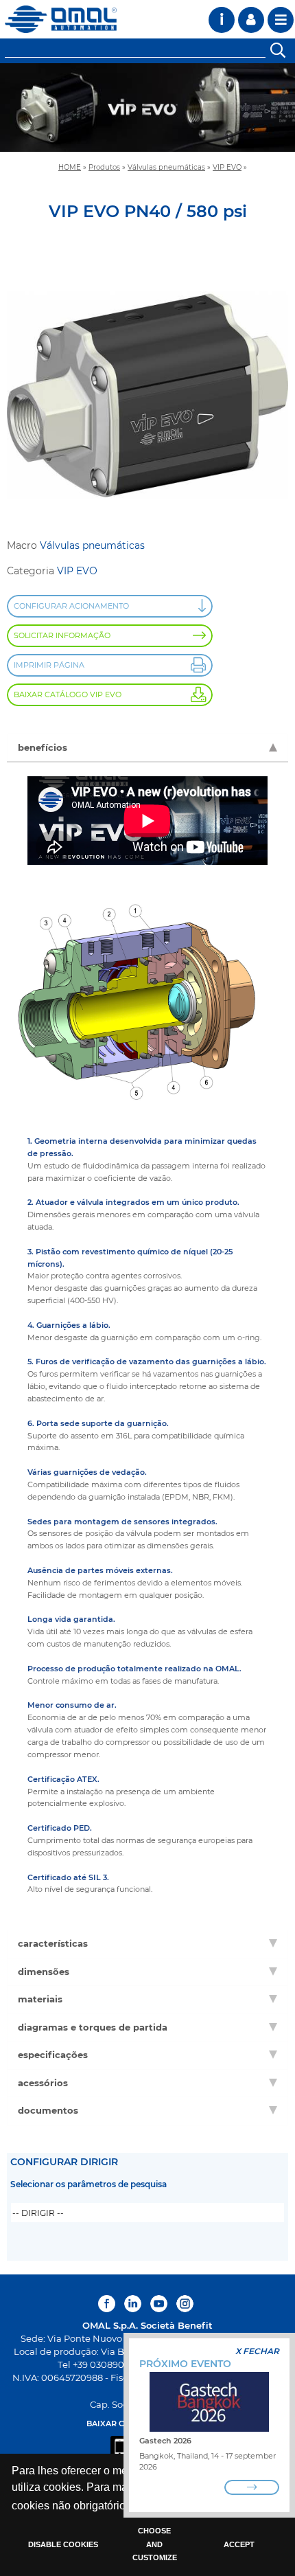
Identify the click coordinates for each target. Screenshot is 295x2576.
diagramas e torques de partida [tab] (93, 2027)
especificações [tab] (53, 2055)
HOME (70, 167)
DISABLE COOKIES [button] (63, 2544)
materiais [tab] (40, 1999)
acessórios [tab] (43, 2083)
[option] (147, 108)
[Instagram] (185, 2304)
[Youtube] (159, 2304)
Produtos (104, 167)
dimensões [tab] (44, 1971)
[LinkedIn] (133, 2304)
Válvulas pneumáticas (166, 167)
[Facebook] (108, 2304)
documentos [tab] (48, 2110)
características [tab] (53, 1943)
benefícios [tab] (43, 747)
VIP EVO (227, 167)
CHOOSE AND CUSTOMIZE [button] (155, 2544)
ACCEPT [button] (239, 2544)
